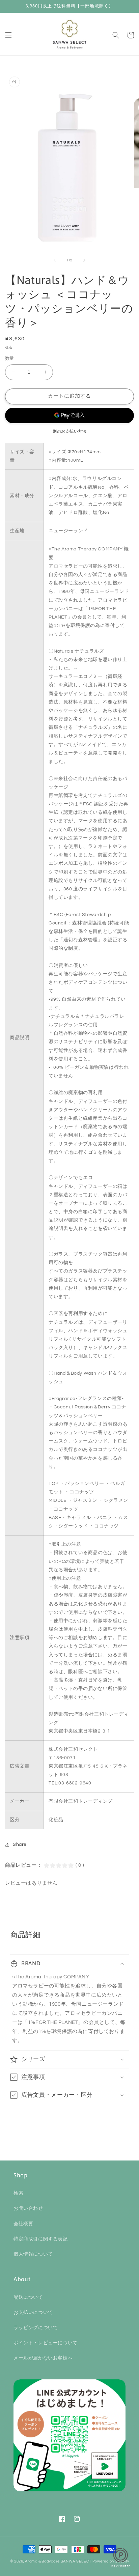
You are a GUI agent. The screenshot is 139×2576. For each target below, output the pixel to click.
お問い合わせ (28, 2208)
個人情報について (33, 2254)
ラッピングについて (36, 2328)
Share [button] (20, 1844)
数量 (10, 359)
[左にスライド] (55, 260)
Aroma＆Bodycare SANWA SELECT (58, 2561)
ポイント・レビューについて (46, 2343)
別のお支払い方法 (69, 432)
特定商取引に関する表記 (41, 2239)
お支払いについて (33, 2313)
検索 (18, 2193)
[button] (8, 35)
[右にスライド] (84, 260)
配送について (28, 2297)
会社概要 (23, 2224)
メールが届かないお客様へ (43, 2358)
